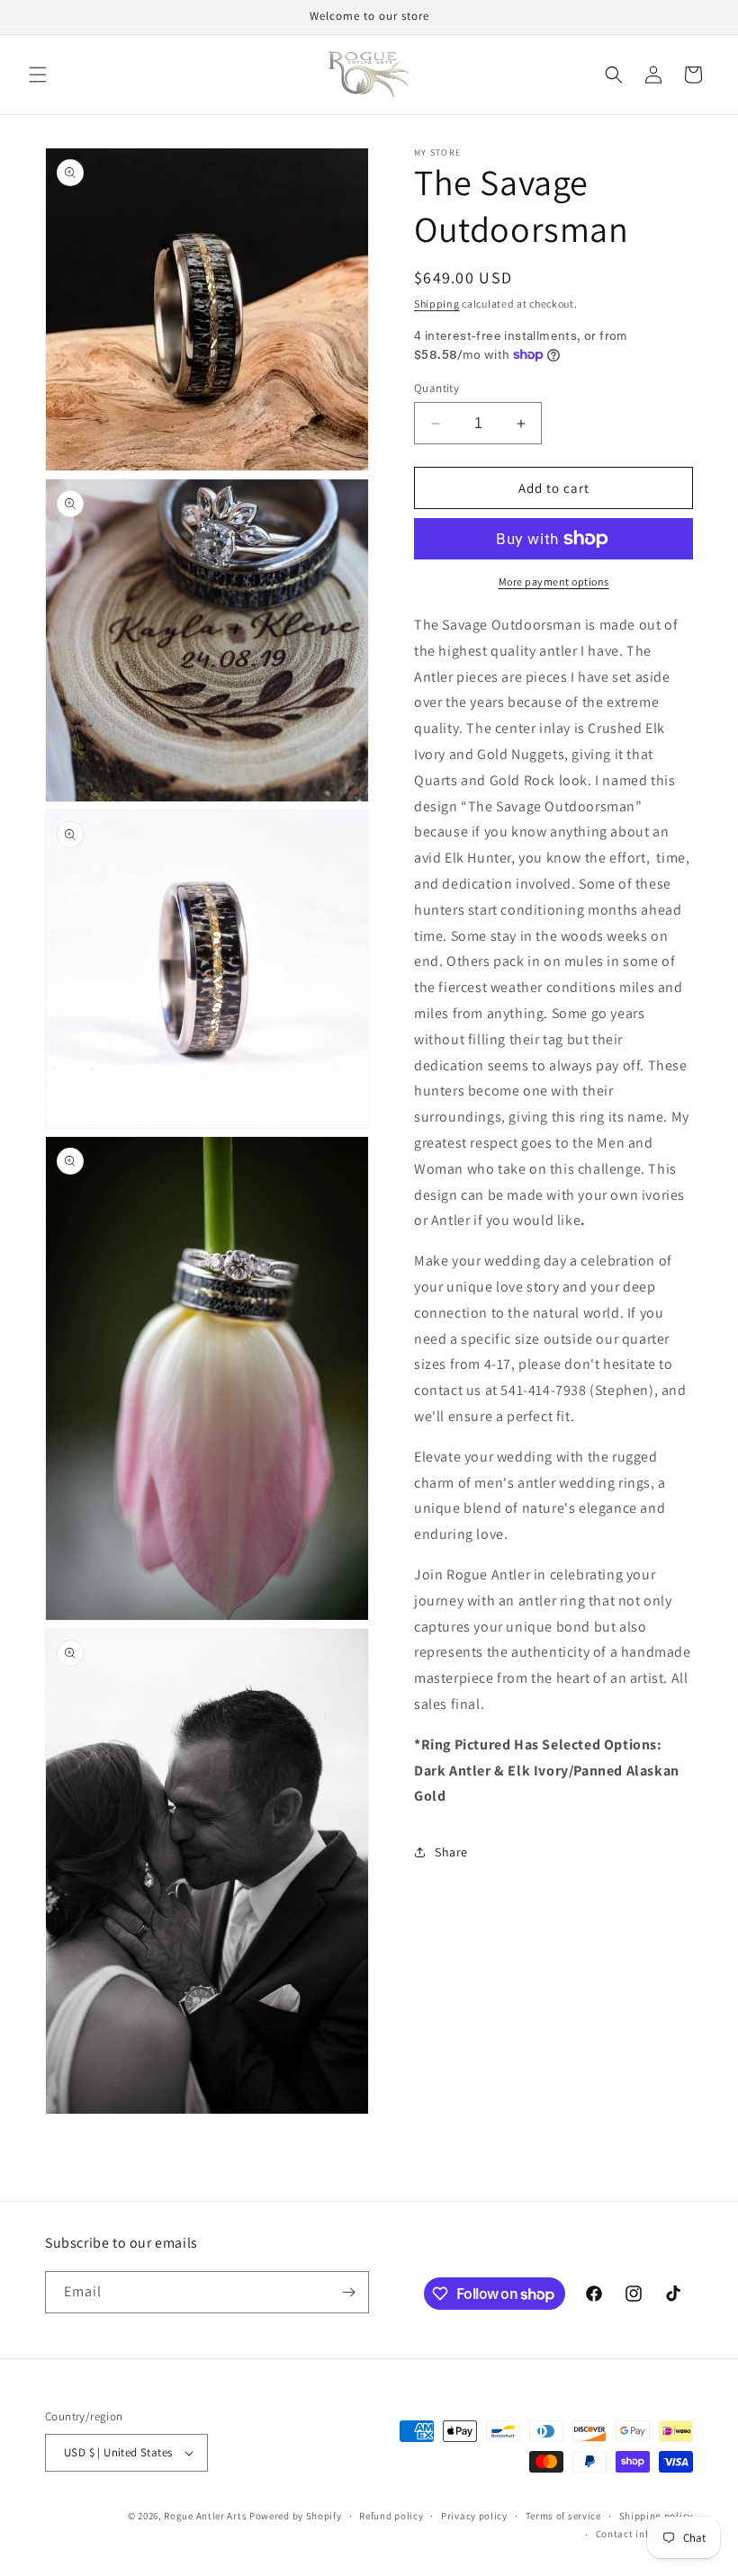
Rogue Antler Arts (205, 2516)
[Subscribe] (348, 2292)
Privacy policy (474, 2516)
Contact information (644, 2534)
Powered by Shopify (296, 2516)
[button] (38, 75)
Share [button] (451, 1852)
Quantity (436, 388)
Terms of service (563, 2516)
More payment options (554, 581)
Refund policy (391, 2516)
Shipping (437, 304)
